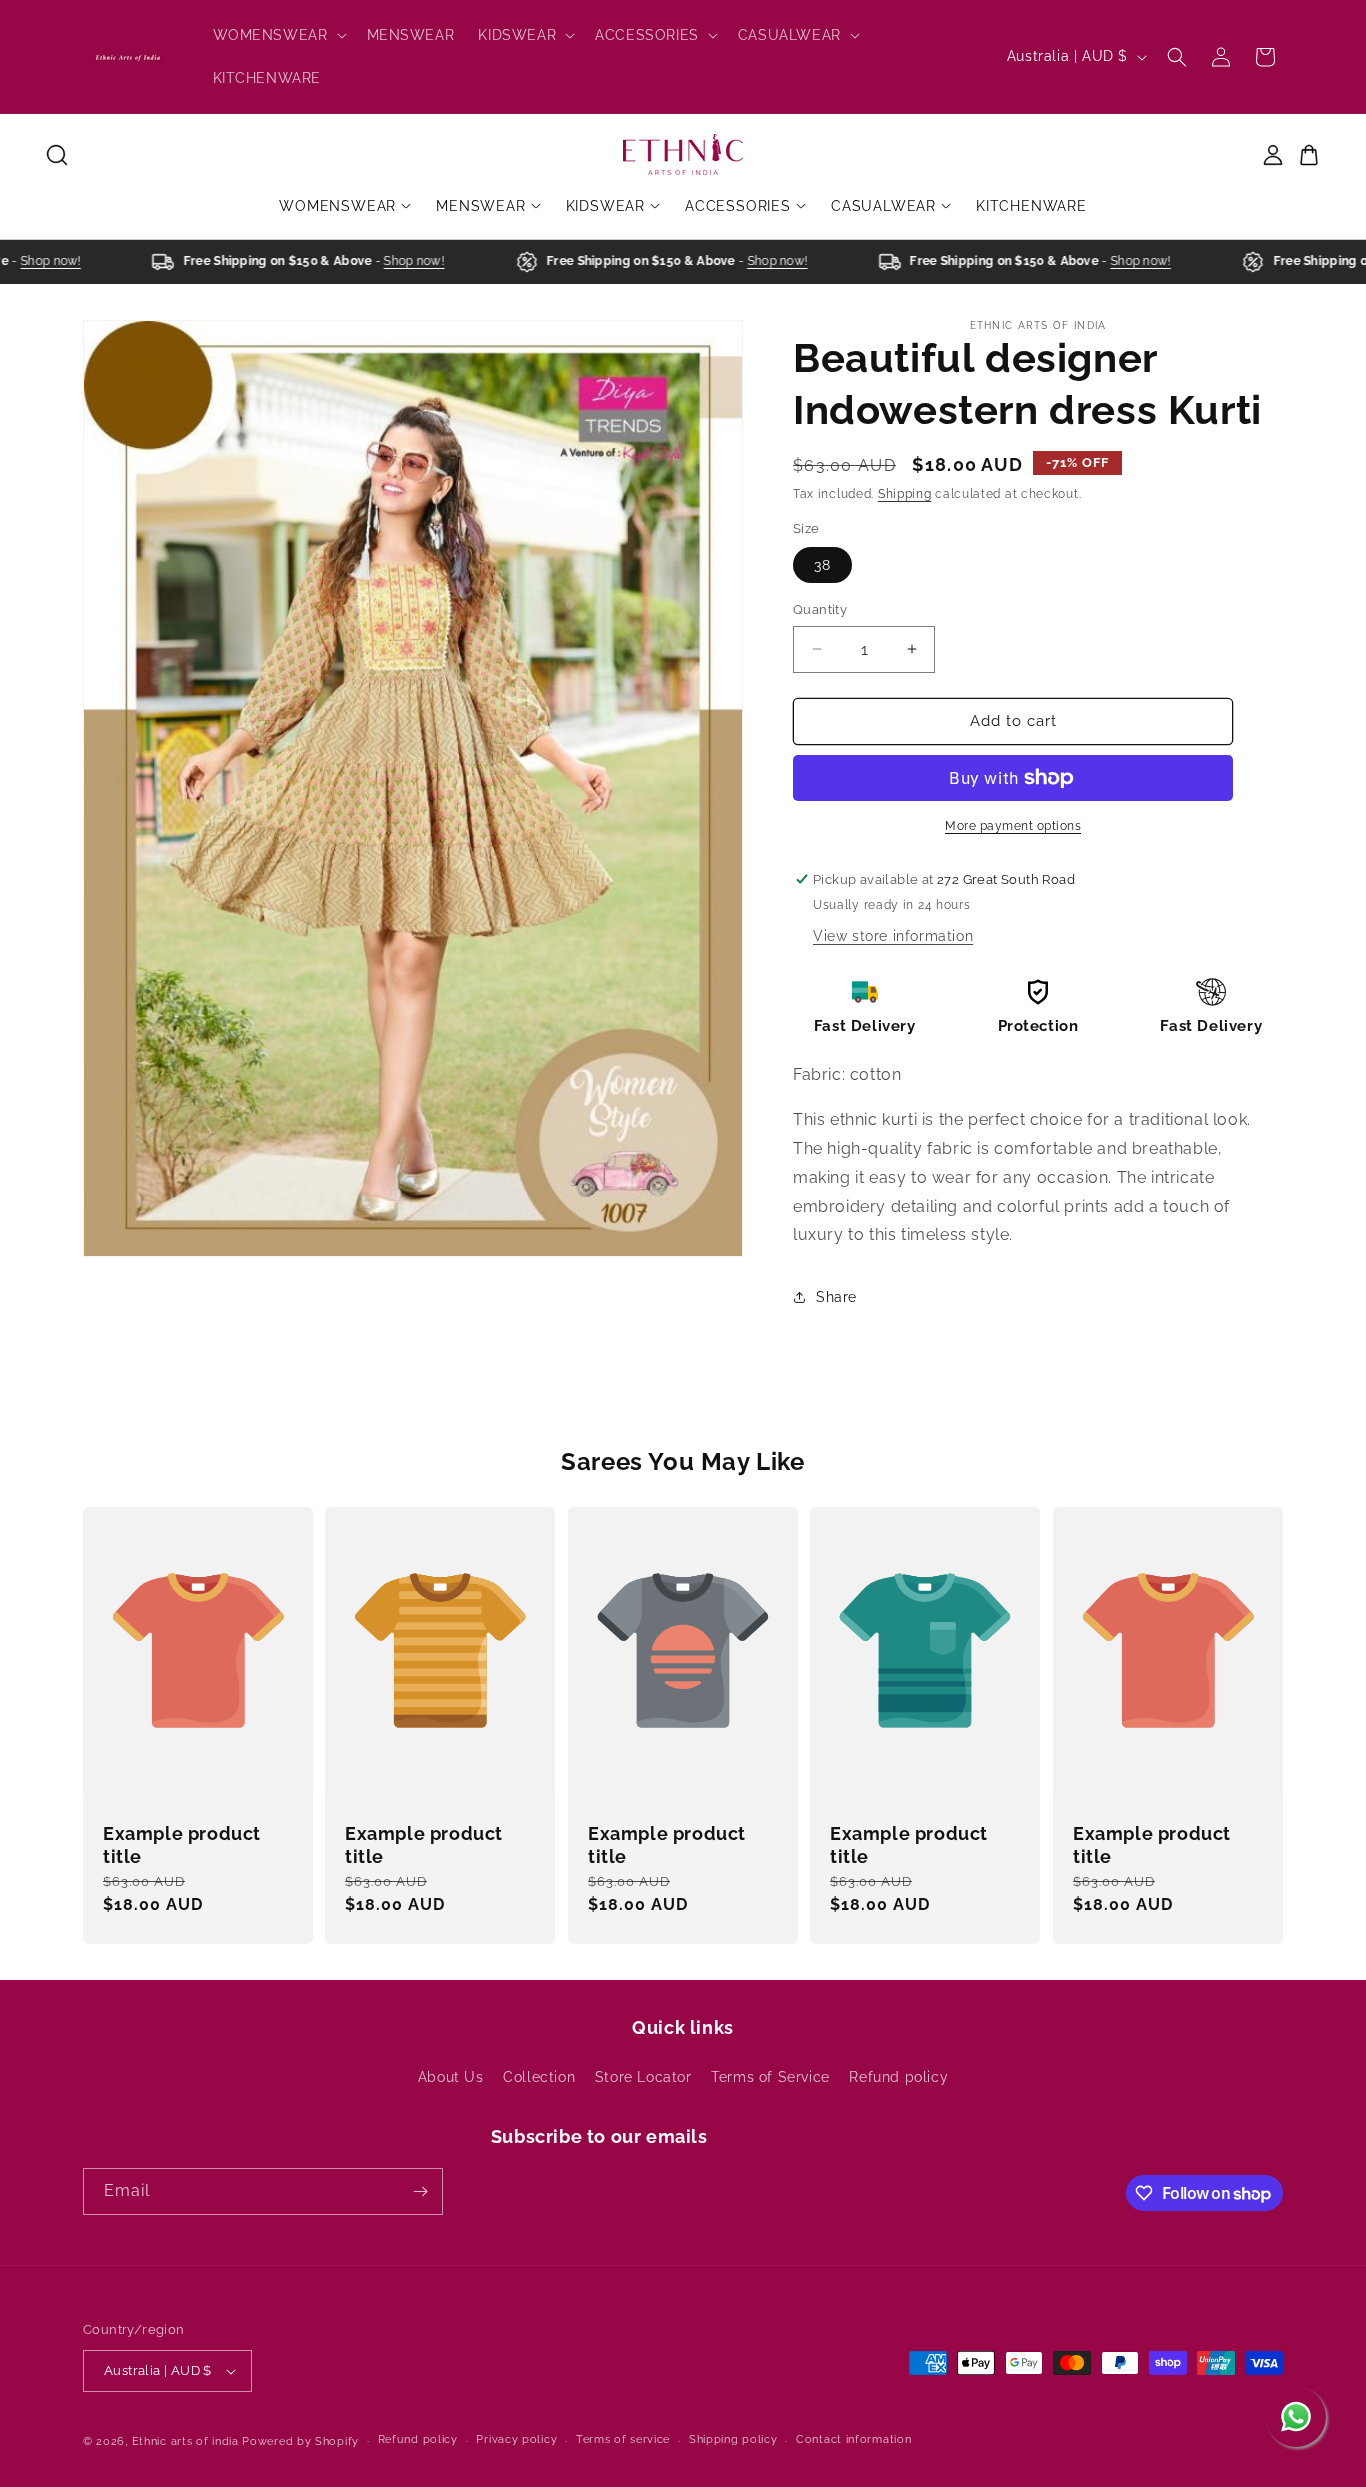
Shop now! (33, 261)
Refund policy (898, 2077)
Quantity (820, 609)
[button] (278, 35)
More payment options (1013, 826)
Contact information (853, 2439)
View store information (893, 936)
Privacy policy (516, 2439)
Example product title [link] (182, 1845)
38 (822, 565)
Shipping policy (733, 2439)
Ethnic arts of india (185, 2441)
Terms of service (623, 2439)
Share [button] (836, 1297)
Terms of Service (770, 2077)
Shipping (905, 494)
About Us (451, 2077)
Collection (539, 2077)
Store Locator (643, 2077)
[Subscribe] (420, 2191)
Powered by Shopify (300, 2441)
